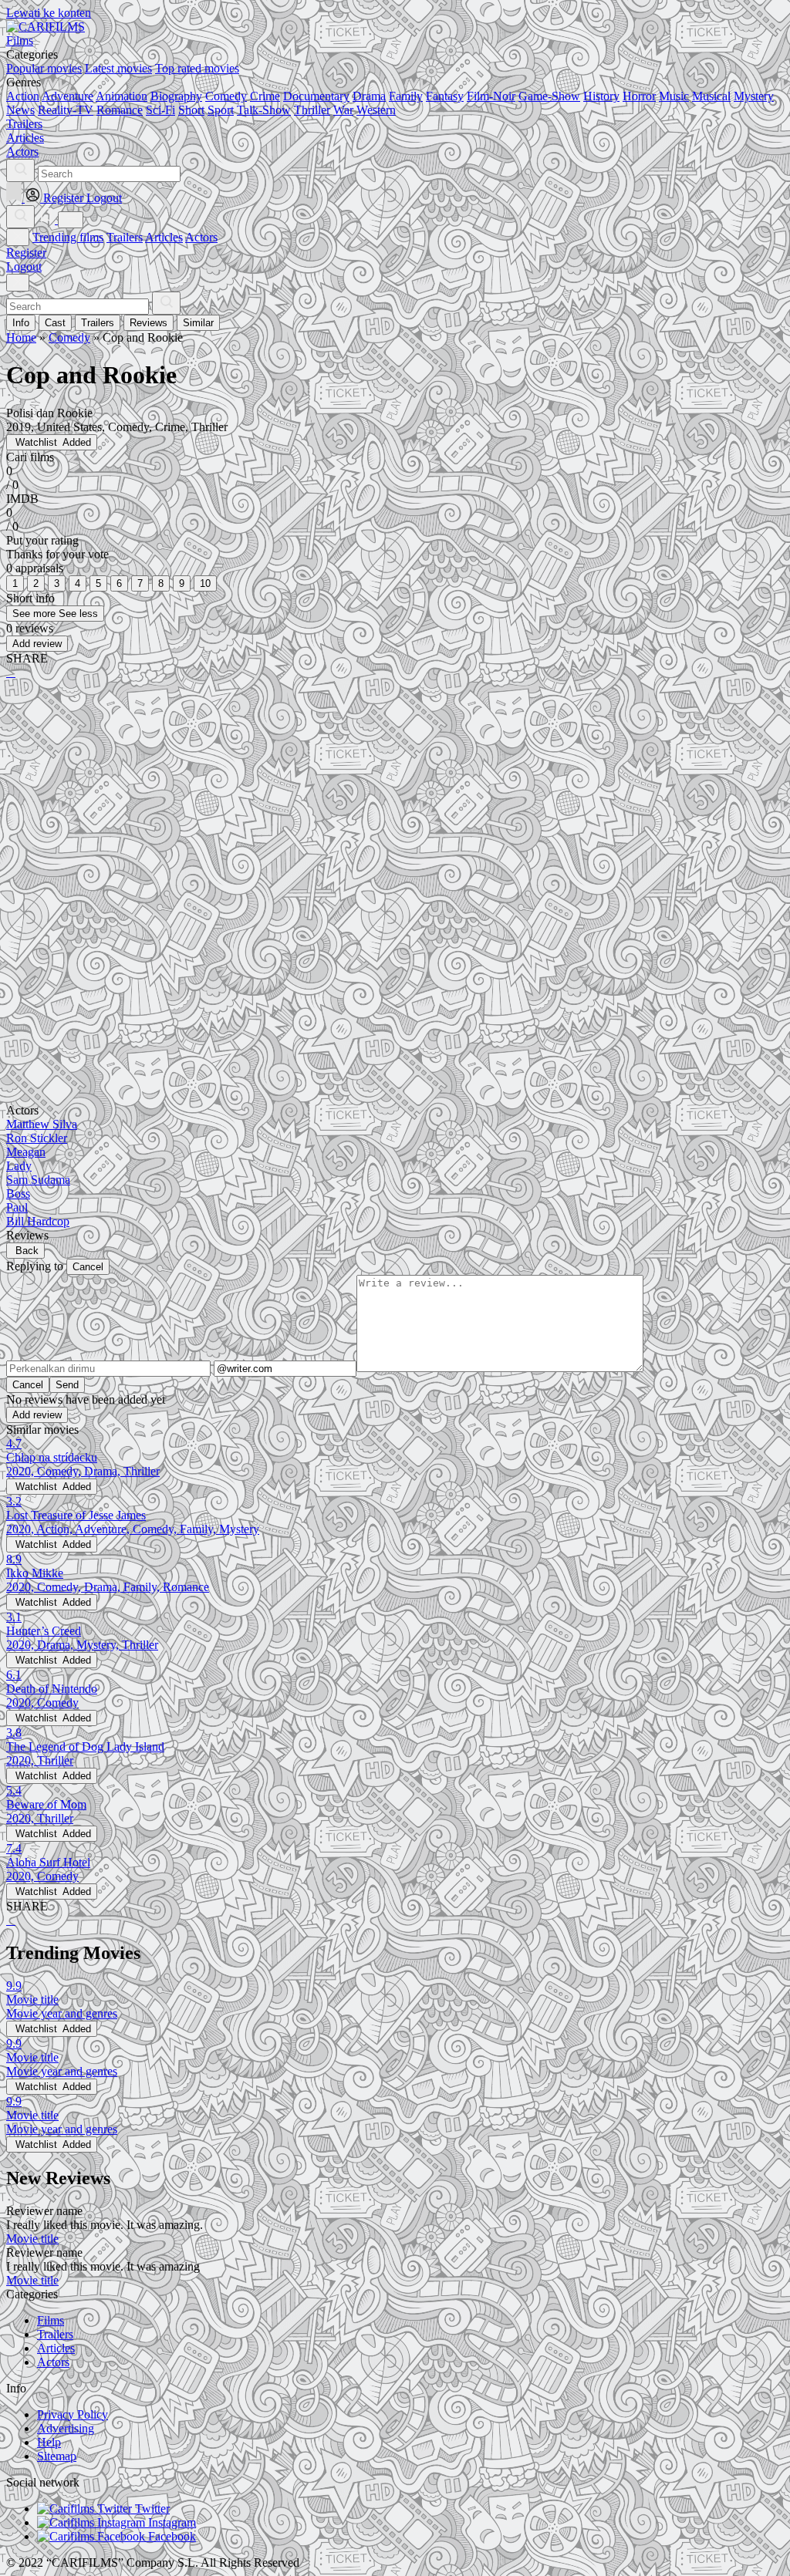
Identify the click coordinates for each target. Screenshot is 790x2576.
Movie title (32, 2239)
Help (49, 2442)
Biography (176, 96)
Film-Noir (491, 96)
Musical (711, 96)
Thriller (312, 110)
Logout (24, 266)
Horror (639, 96)
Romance (120, 110)
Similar (198, 323)
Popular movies (44, 68)
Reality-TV (66, 110)
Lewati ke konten (49, 13)
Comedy (226, 96)
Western (376, 110)
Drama (369, 96)
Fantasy (445, 96)
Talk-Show (264, 110)
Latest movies (118, 68)
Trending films (68, 237)
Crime (265, 96)
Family (406, 96)
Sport (221, 110)
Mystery (754, 96)
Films (51, 2320)
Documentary (316, 96)
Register (26, 253)
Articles (164, 237)
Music (674, 96)
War (343, 110)
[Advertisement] (395, 812)
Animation (122, 96)
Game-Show (549, 96)
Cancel (88, 1267)
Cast (55, 323)
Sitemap (57, 2456)
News (20, 110)
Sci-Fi (160, 110)
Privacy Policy (73, 2414)
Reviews (149, 323)
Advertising (66, 2428)
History (601, 96)
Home (21, 337)
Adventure (68, 96)
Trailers (125, 237)
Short (191, 110)
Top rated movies (197, 68)
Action (23, 96)
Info (21, 323)
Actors (201, 237)
